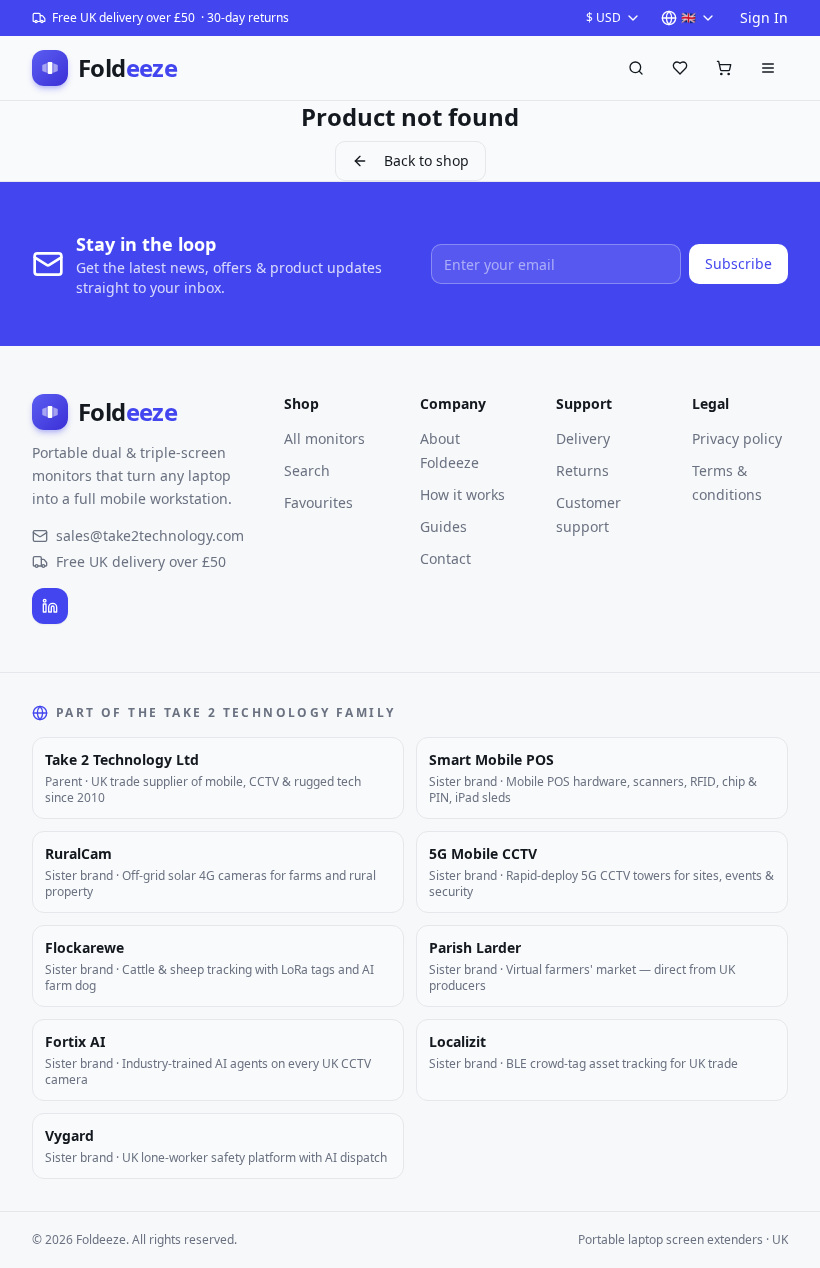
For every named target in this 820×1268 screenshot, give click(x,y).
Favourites (318, 502)
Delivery (583, 438)
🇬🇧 (688, 17)
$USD (603, 17)
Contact (445, 558)
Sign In (764, 17)
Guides (443, 526)
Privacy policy (737, 438)
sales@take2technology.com (150, 535)
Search (307, 470)
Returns (582, 470)
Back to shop (426, 160)
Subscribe (738, 263)
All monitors (324, 438)
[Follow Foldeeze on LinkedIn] (50, 606)
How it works (462, 494)
